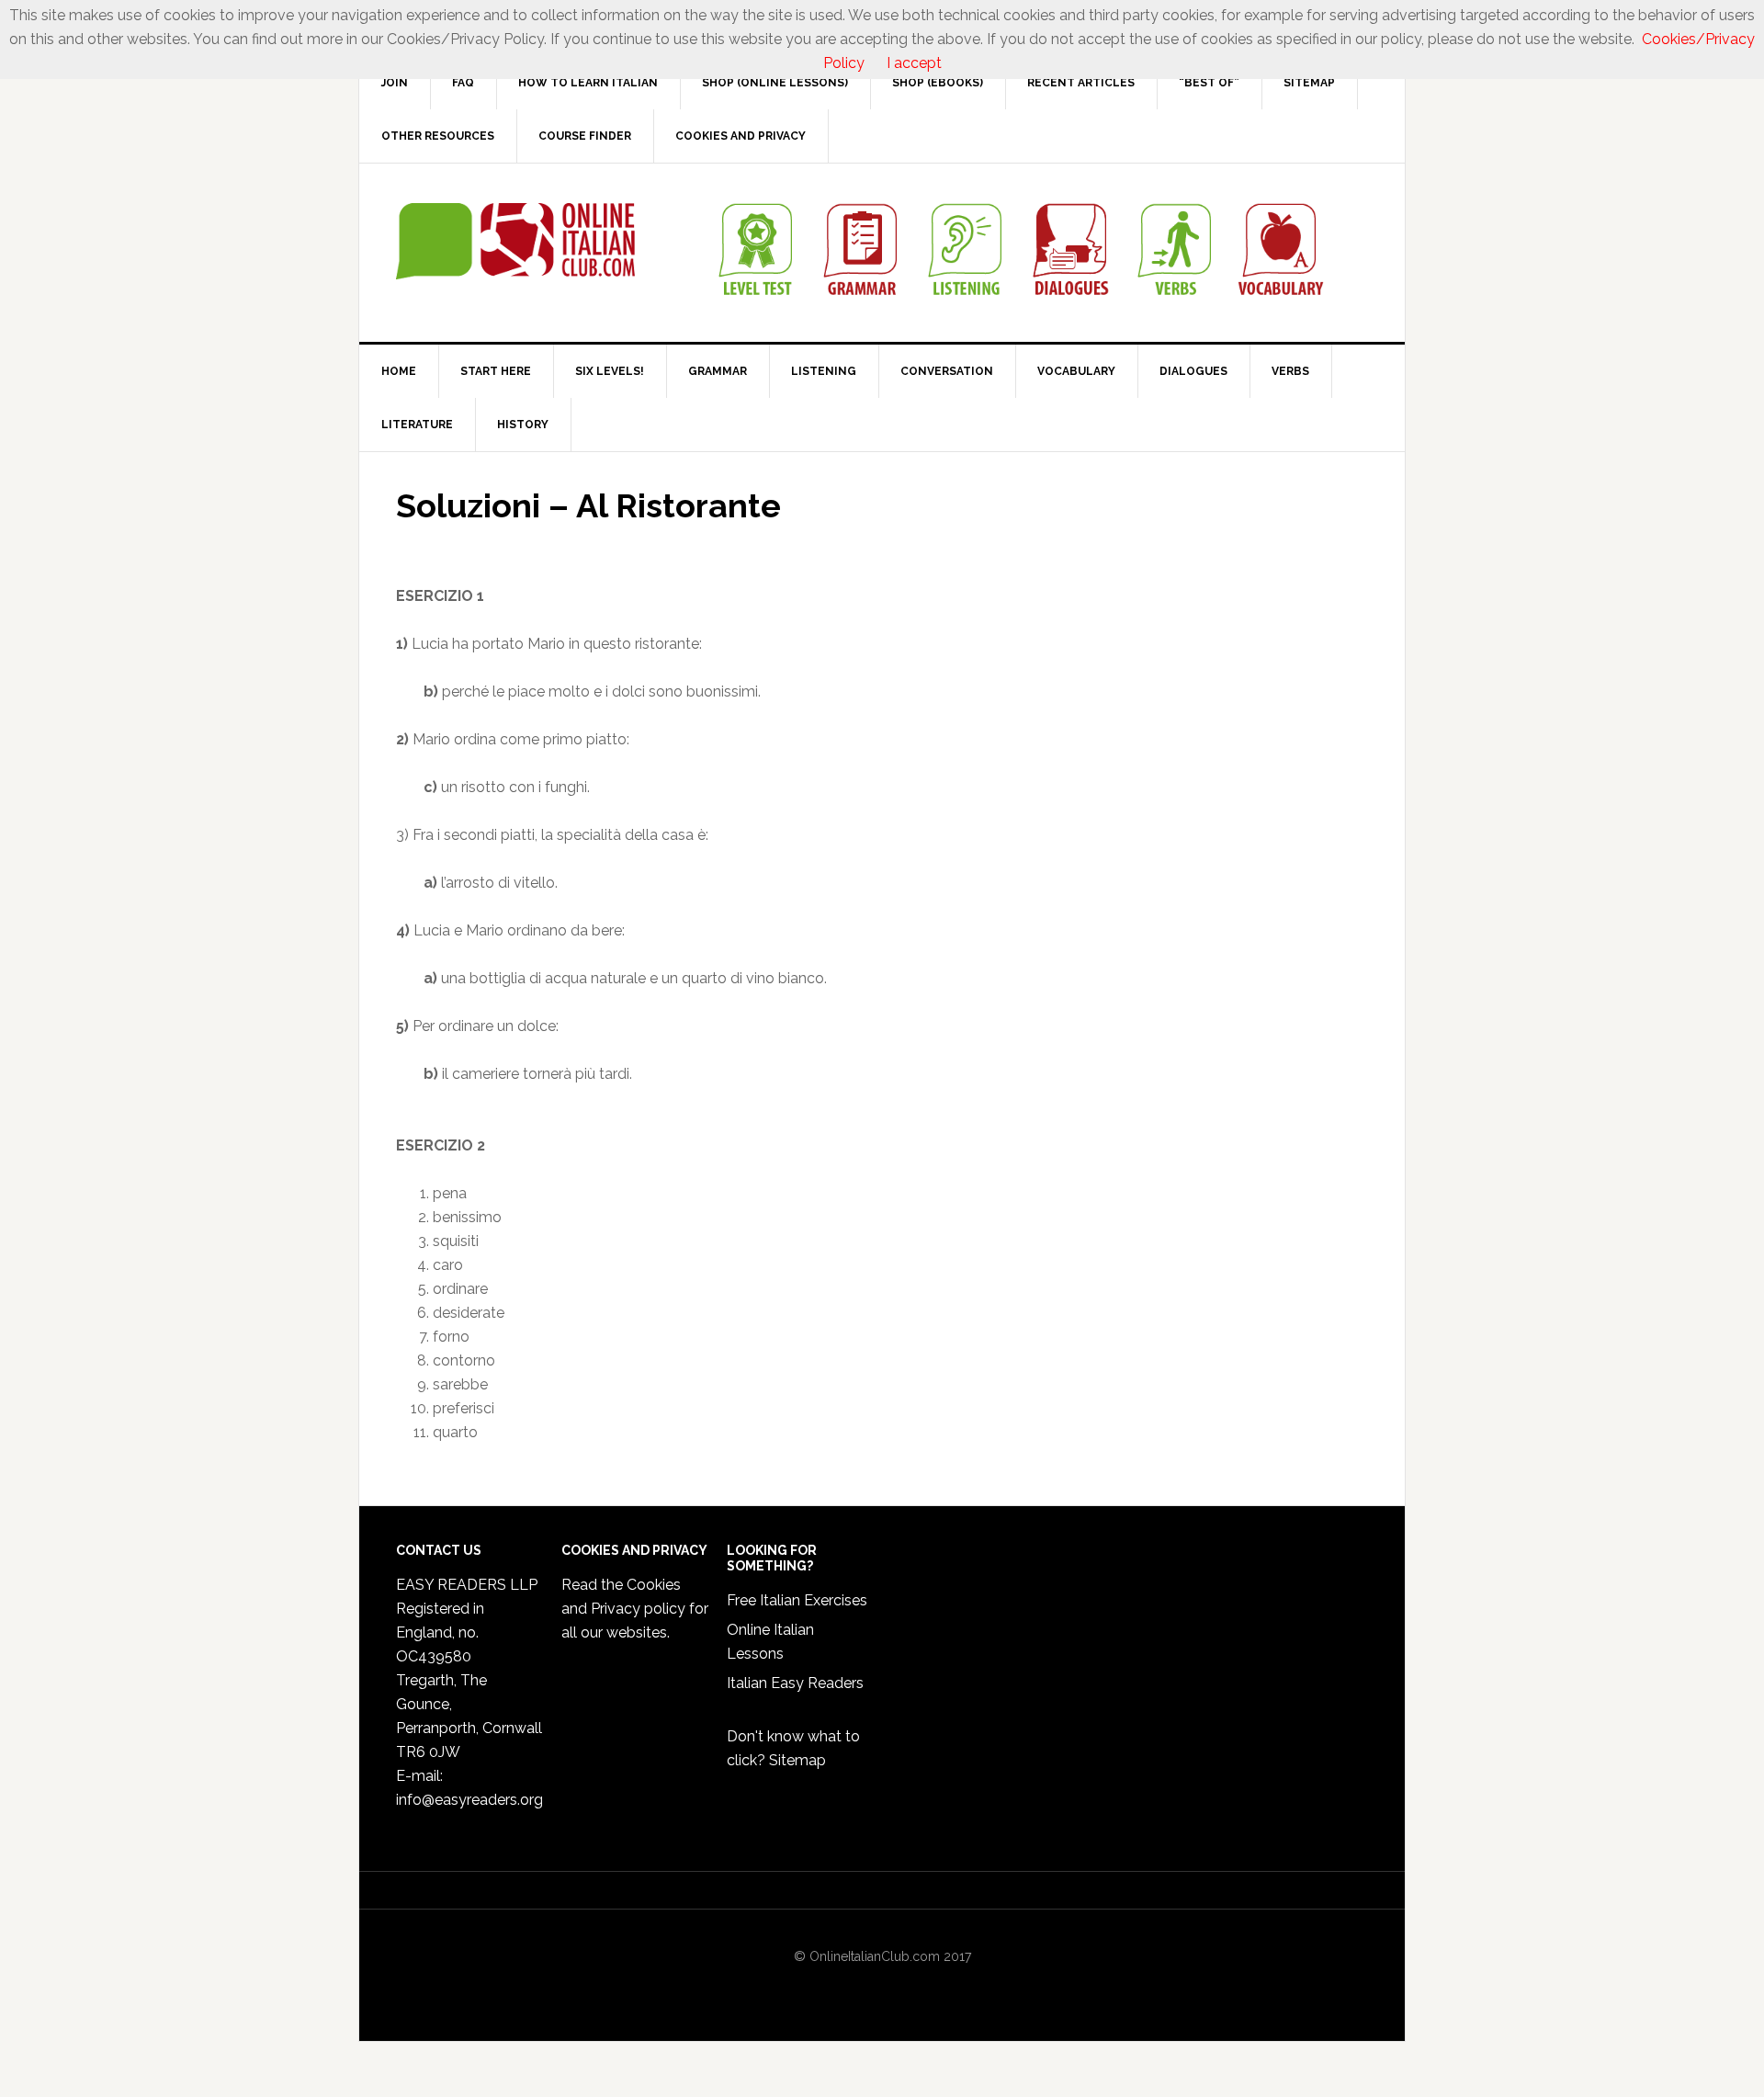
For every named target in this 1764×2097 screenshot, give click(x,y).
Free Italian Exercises (797, 1600)
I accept (914, 63)
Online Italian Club (515, 242)
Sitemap (797, 1760)
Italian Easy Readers (795, 1683)
